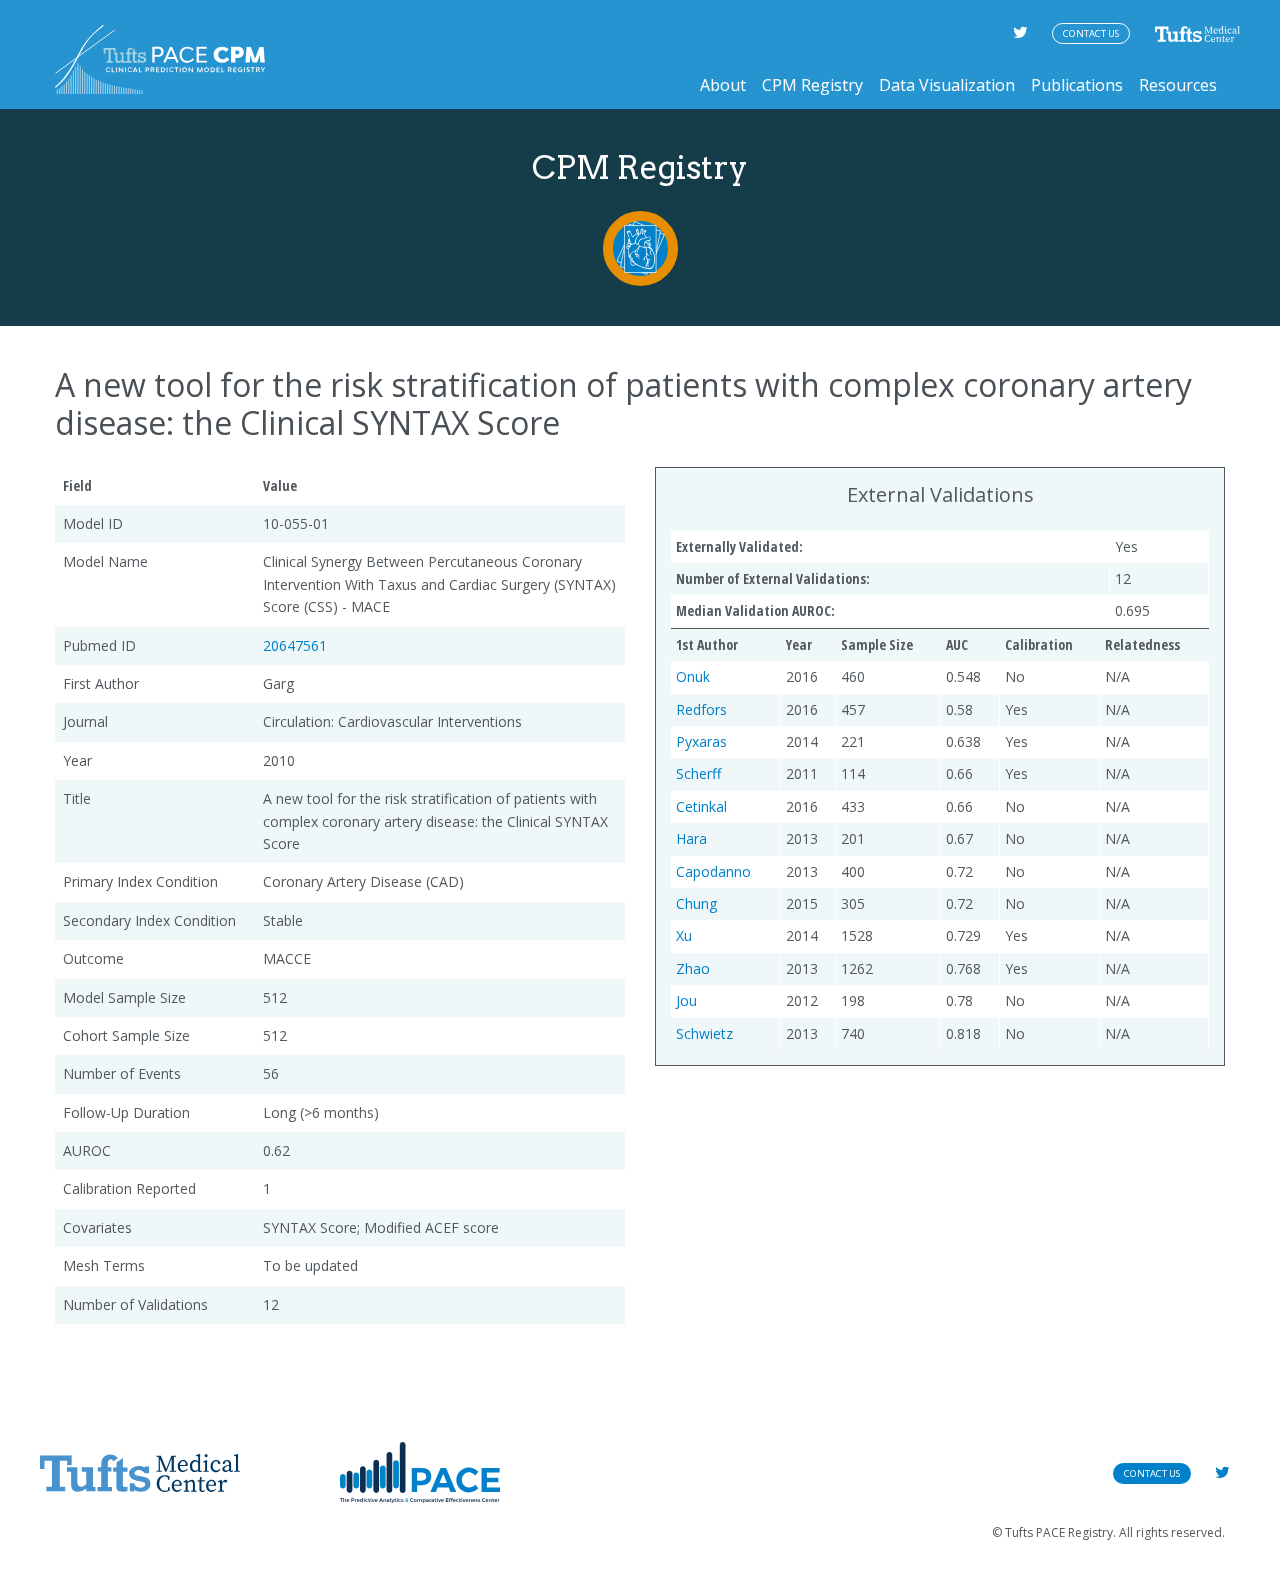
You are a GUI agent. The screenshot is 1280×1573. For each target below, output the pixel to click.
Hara (691, 838)
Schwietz (704, 1033)
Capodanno (713, 871)
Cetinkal (701, 806)
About (723, 85)
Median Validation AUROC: (755, 610)
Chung (696, 903)
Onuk (693, 676)
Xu (684, 935)
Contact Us (1091, 33)
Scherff (698, 773)
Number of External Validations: (773, 578)
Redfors (701, 709)
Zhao (693, 968)
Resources (1178, 85)
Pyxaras (701, 741)
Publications (1077, 85)
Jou (686, 1000)
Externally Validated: (739, 546)
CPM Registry (812, 85)
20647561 (295, 645)
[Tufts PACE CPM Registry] (160, 59)
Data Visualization (947, 85)
